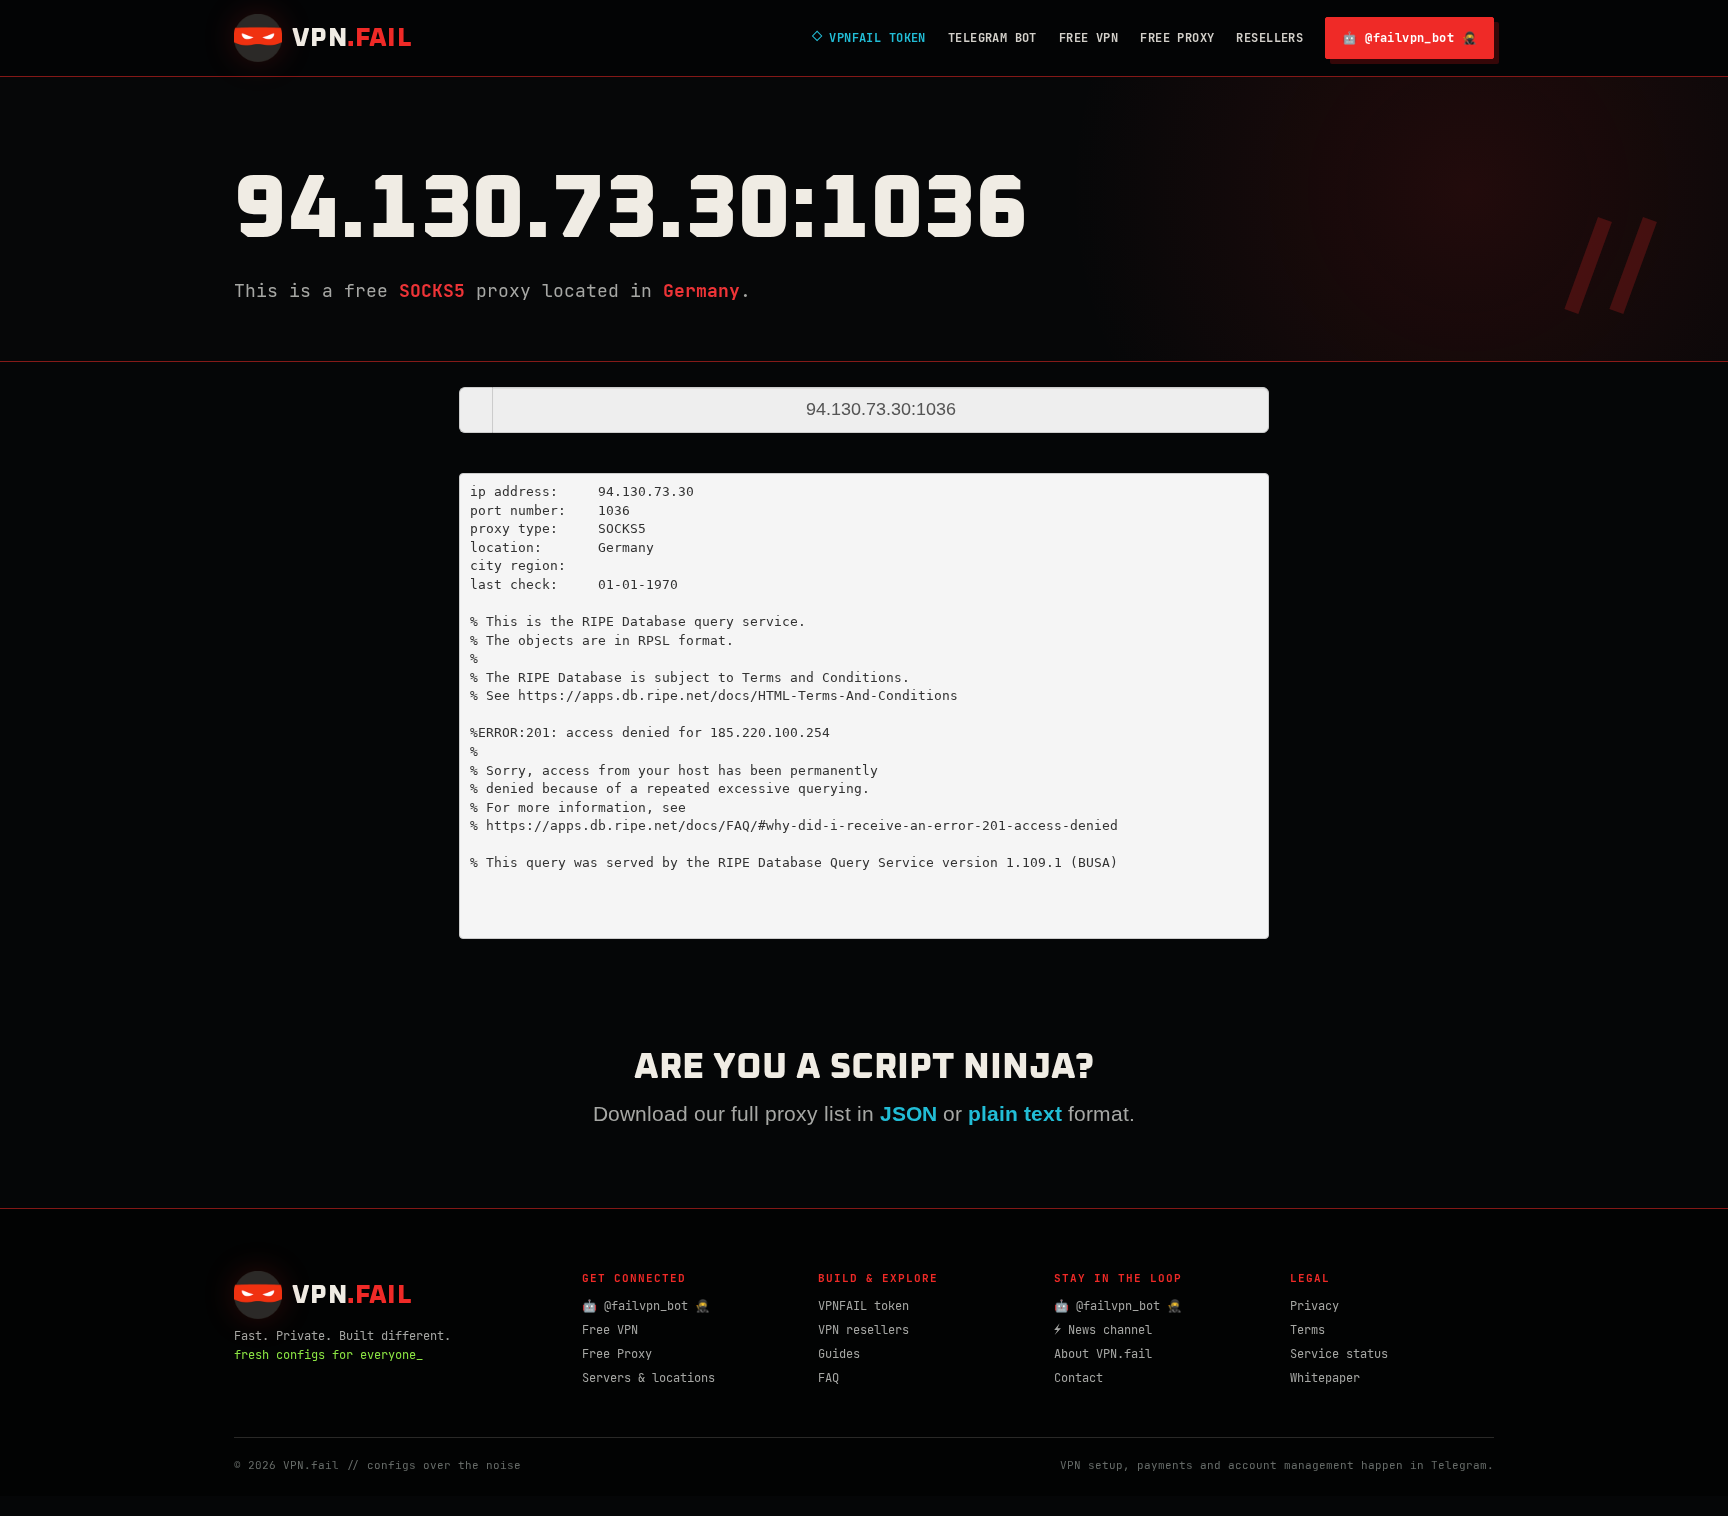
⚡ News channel (1103, 1330)
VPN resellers (863, 1330)
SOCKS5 (432, 290)
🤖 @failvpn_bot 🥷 (1409, 38)
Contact (1078, 1378)
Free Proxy (1177, 38)
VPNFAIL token (863, 1306)
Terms (1307, 1330)
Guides (839, 1354)
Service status (1339, 1354)
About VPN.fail (1103, 1354)
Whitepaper (1325, 1378)
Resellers (1269, 38)
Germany (701, 290)
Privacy (1314, 1306)
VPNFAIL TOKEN (869, 38)
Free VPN (1088, 38)
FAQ (828, 1378)
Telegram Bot (992, 38)
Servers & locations (648, 1378)
